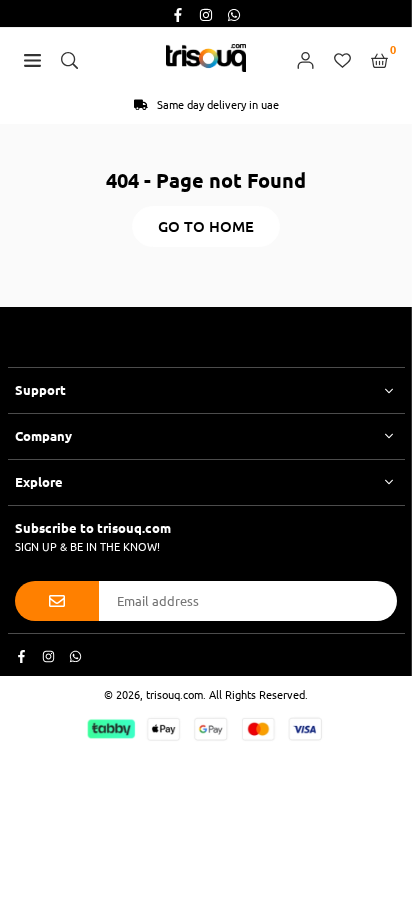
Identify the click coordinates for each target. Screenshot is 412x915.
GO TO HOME (206, 226)
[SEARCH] (69, 58)
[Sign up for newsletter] (57, 601)
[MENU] (32, 58)
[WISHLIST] (342, 58)
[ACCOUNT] (305, 58)
